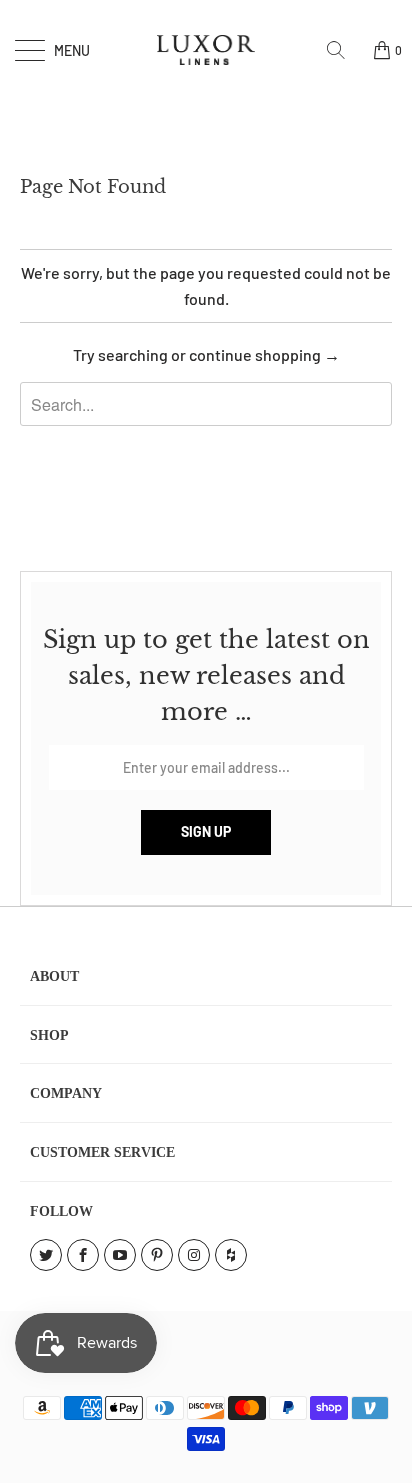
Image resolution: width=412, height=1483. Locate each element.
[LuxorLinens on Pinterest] (157, 1255)
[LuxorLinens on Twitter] (46, 1255)
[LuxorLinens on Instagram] (194, 1255)
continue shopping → (264, 354)
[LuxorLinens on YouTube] (120, 1255)
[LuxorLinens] (206, 50)
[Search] (343, 50)
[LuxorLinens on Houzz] (231, 1255)
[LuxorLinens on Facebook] (83, 1255)
